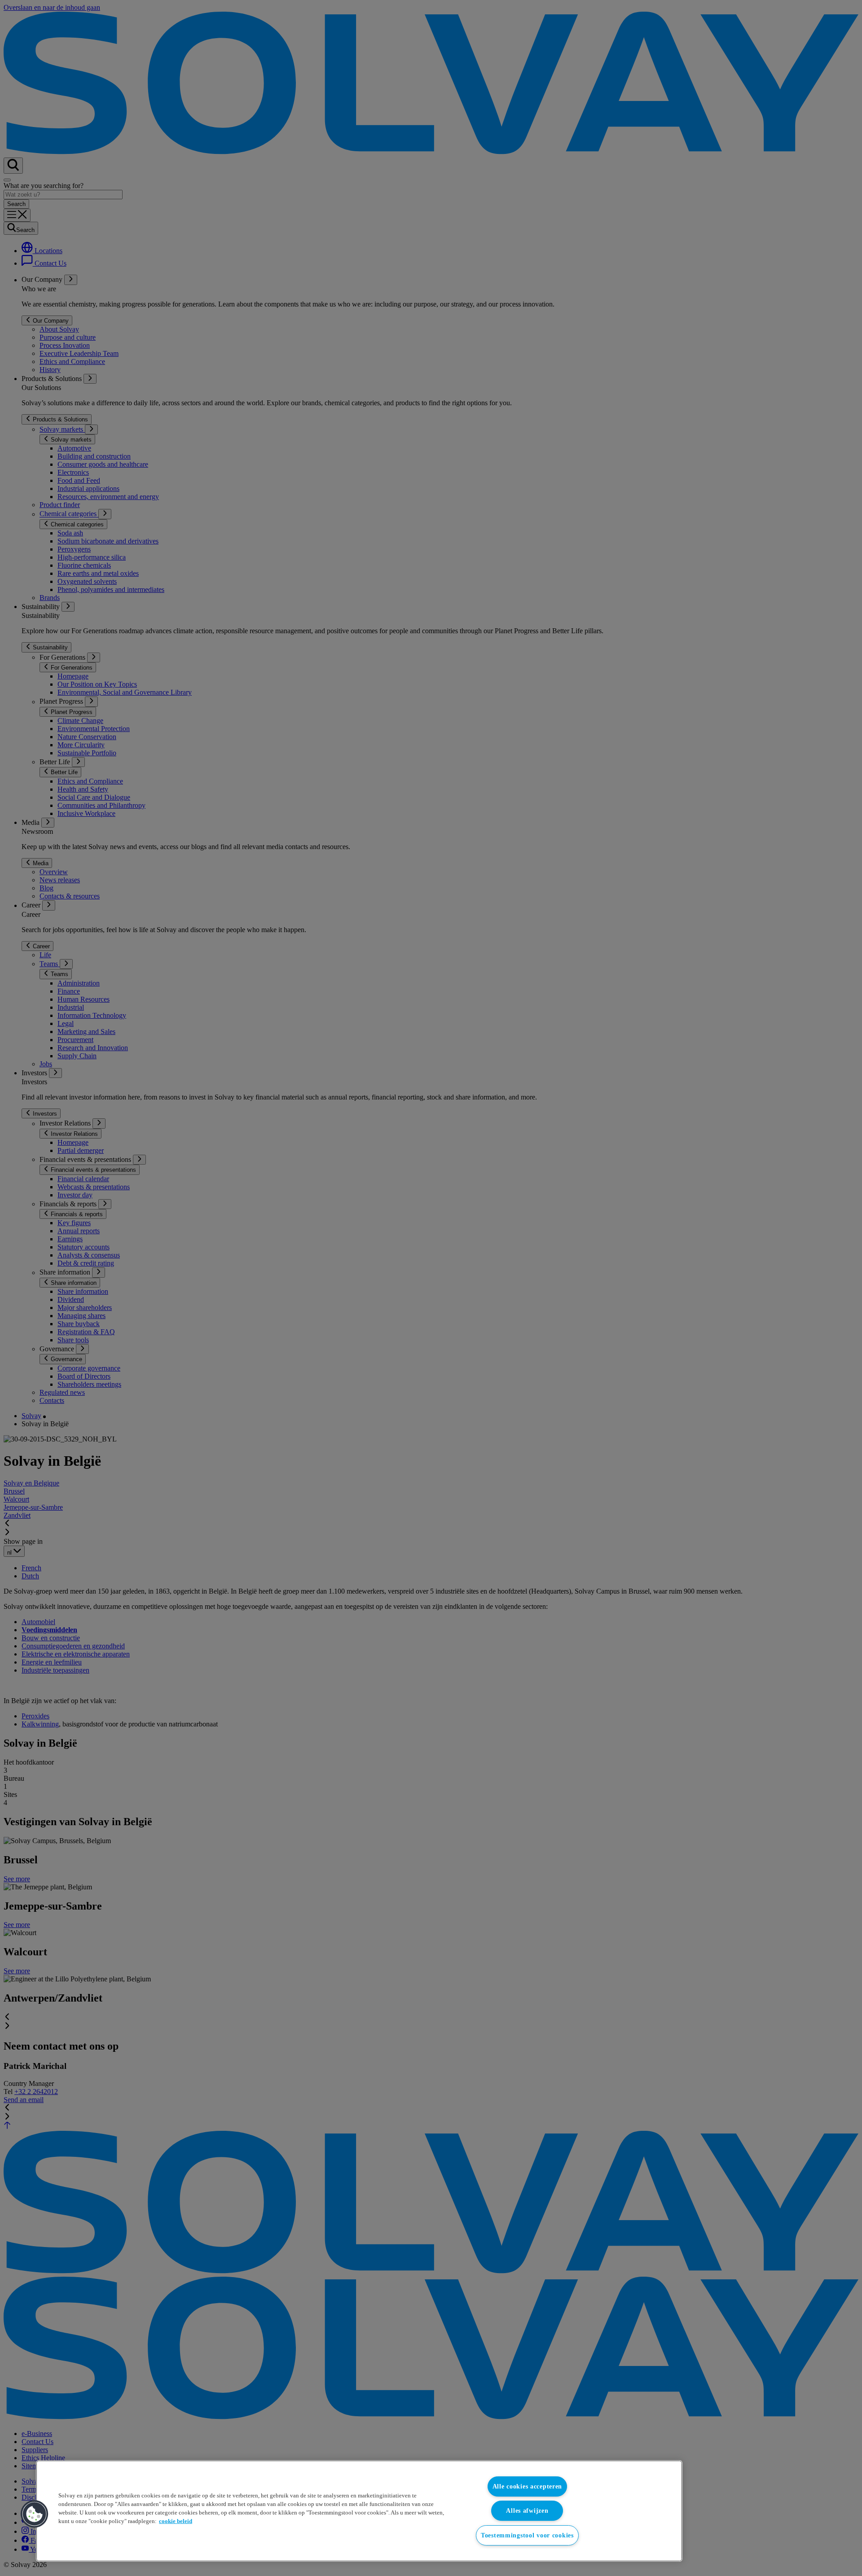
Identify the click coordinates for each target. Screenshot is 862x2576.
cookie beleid (176, 2521)
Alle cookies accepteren (528, 2486)
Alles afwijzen (527, 2510)
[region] (359, 2511)
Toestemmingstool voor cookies (527, 2535)
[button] (35, 2514)
